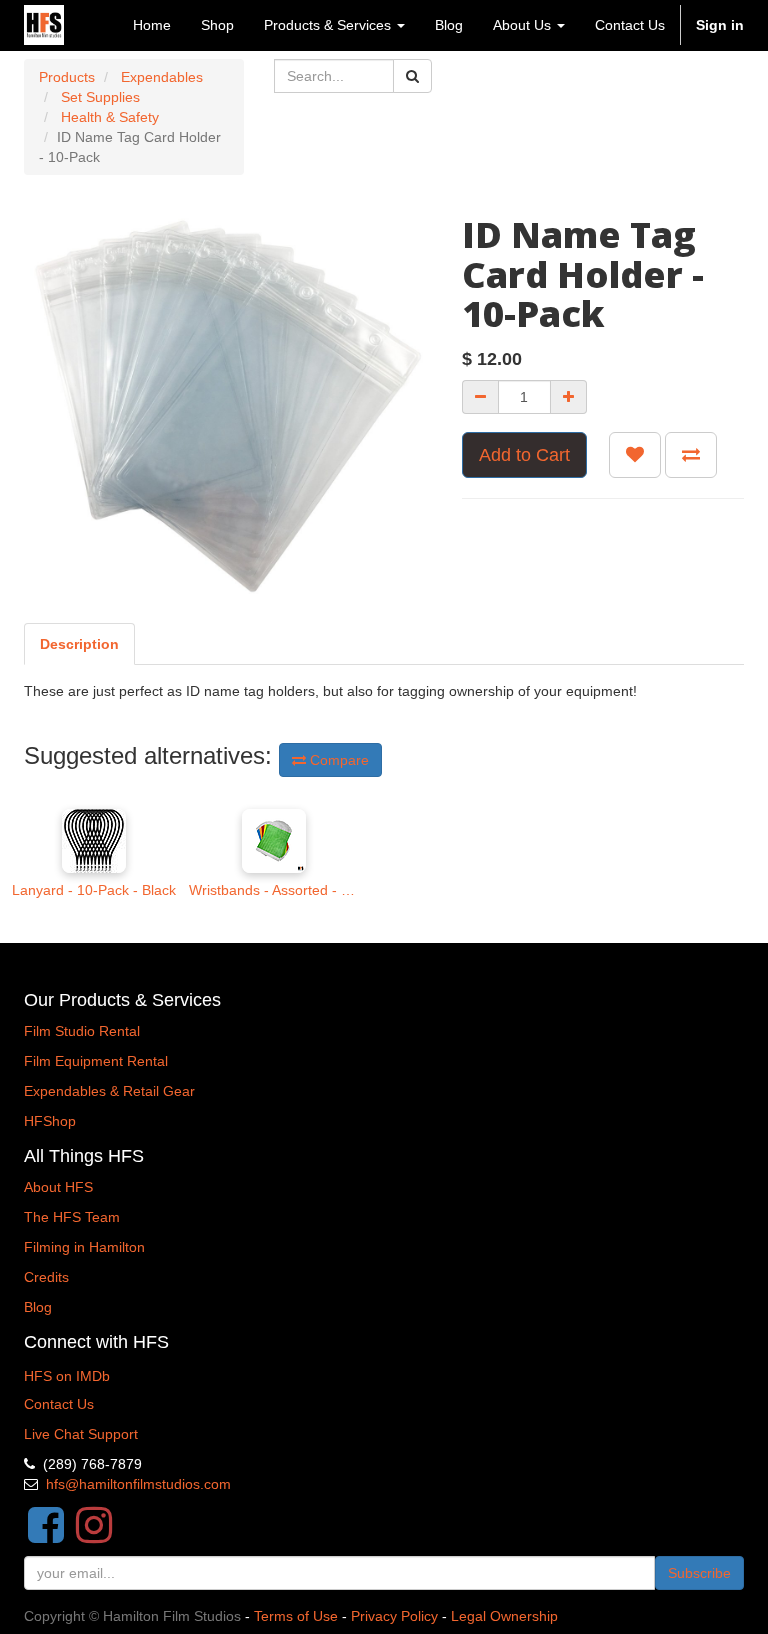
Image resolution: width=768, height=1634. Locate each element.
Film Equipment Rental (96, 1061)
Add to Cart (524, 455)
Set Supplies (100, 97)
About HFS (58, 1187)
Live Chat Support (81, 1434)
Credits (46, 1277)
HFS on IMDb (67, 1376)
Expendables (162, 77)
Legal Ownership (504, 1616)
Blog (38, 1307)
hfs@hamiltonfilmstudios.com (138, 1484)
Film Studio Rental (82, 1031)
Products (67, 77)
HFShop (50, 1121)
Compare (337, 760)
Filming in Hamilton (84, 1247)
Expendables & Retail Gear (109, 1091)
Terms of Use (296, 1616)
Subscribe (699, 1573)
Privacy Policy (394, 1616)
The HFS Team (72, 1217)
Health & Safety (110, 117)
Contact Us (59, 1404)
